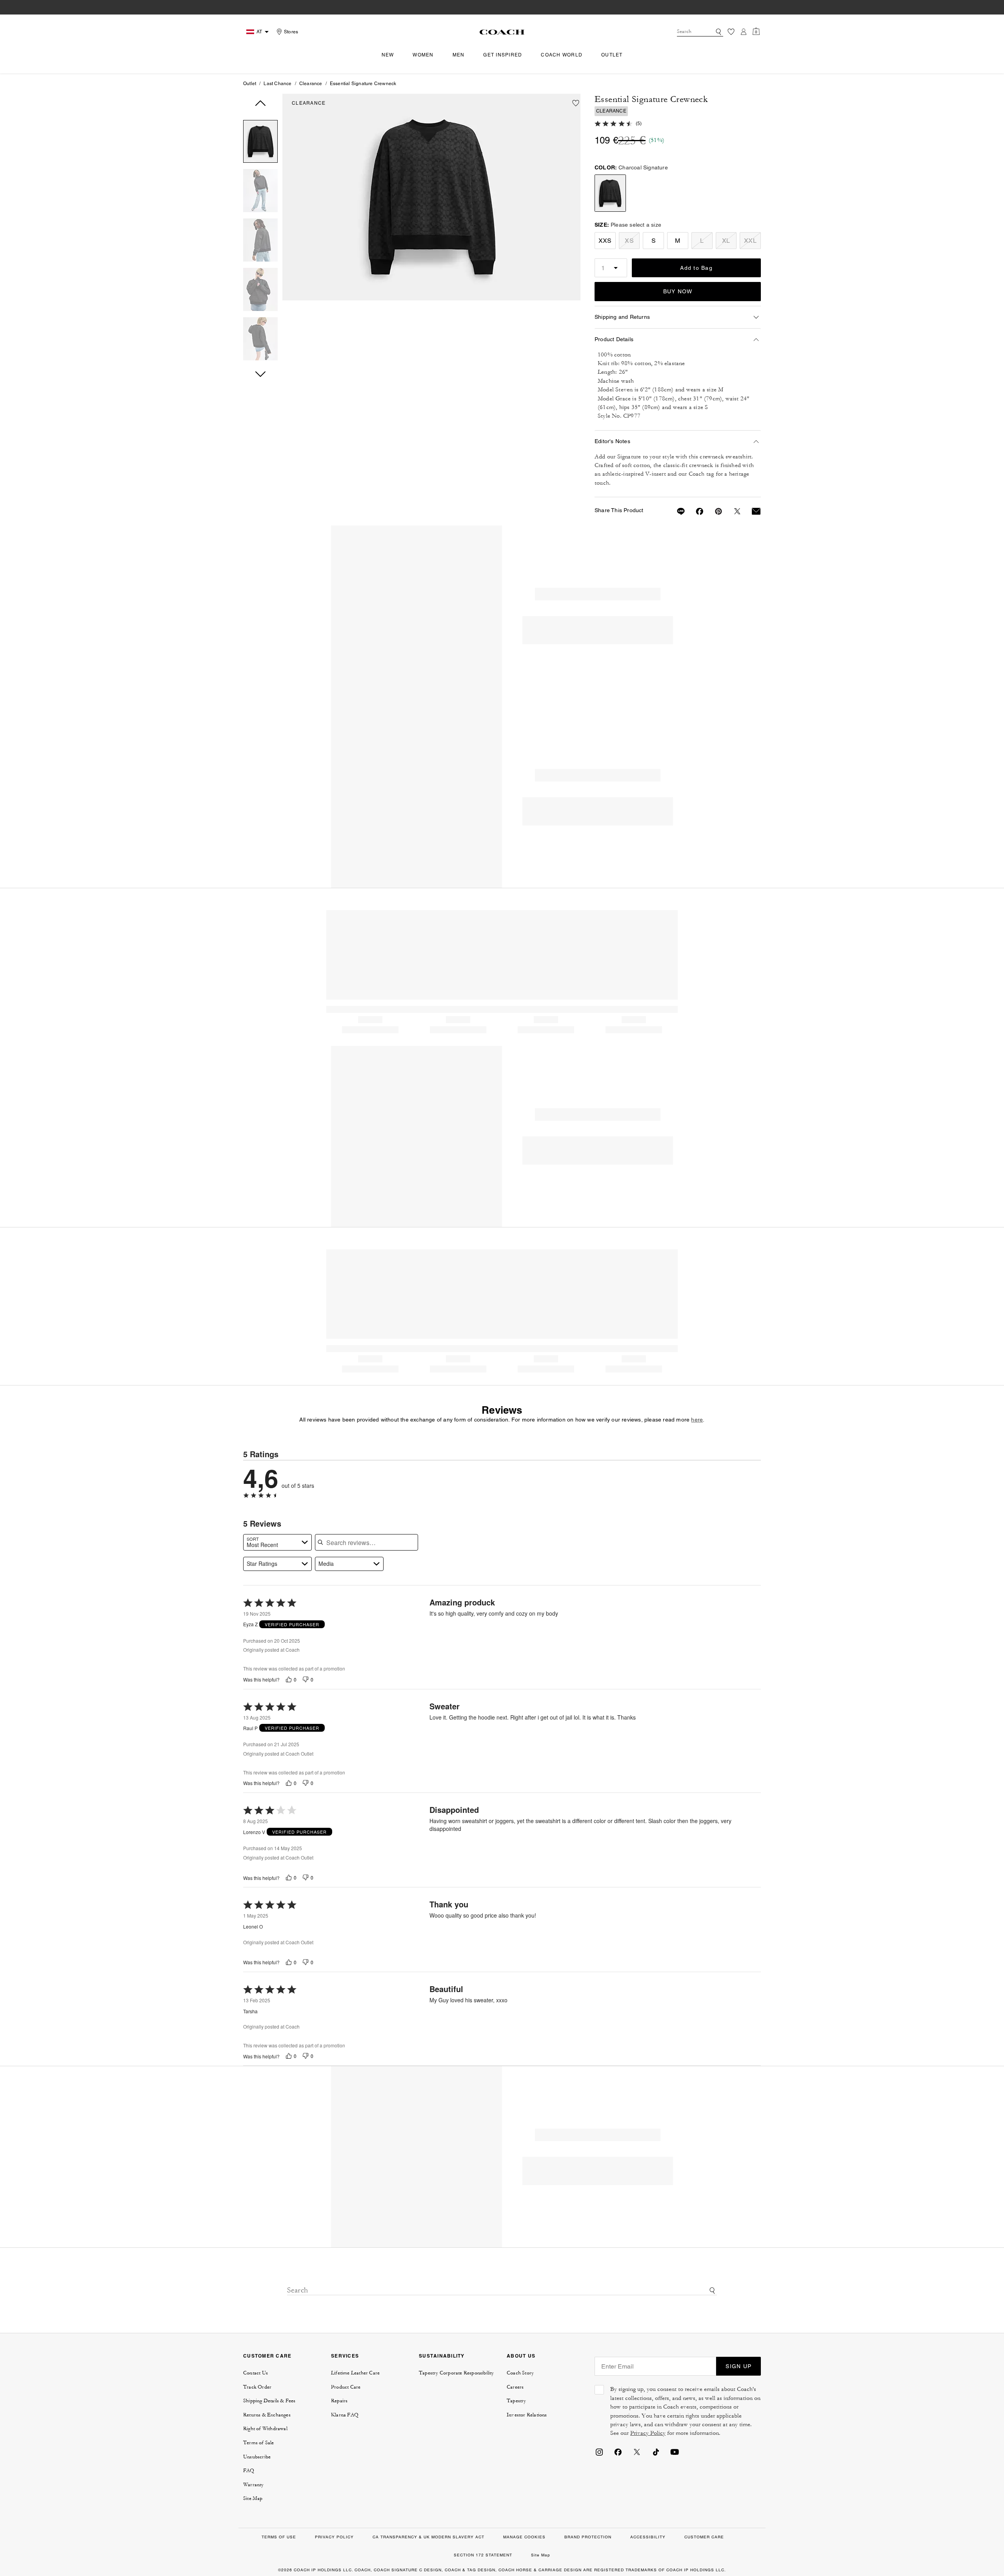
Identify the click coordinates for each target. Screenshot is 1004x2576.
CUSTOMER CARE (267, 2356)
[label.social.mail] (751, 511)
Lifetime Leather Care (355, 2373)
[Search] (718, 32)
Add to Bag (696, 268)
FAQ (249, 2471)
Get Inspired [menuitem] (503, 55)
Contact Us (256, 2373)
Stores (291, 32)
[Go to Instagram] (599, 2451)
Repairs (339, 2401)
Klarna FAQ (345, 2415)
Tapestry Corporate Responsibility (457, 2373)
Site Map (253, 2498)
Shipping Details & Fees (269, 2401)
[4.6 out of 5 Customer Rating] (614, 123)
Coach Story (520, 2373)
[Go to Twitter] (637, 2451)
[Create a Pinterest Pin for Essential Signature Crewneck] (714, 511)
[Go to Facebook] (618, 2451)
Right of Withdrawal (265, 2429)
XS (629, 241)
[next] (260, 374)
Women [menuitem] (423, 55)
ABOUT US (521, 2356)
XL (726, 241)
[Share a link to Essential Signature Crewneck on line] (676, 511)
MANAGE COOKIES (524, 2537)
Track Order (257, 2387)
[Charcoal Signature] (431, 197)
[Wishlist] (731, 32)
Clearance (311, 84)
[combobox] (700, 32)
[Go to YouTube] (675, 2451)
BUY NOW (678, 291)
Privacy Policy (648, 2433)
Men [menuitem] (459, 55)
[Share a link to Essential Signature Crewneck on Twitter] (733, 511)
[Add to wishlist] (576, 103)
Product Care (346, 2387)
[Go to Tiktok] (656, 2451)
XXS (605, 241)
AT (259, 32)
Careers (515, 2387)
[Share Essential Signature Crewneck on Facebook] (695, 511)
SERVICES (345, 2356)
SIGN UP (738, 2366)
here (697, 1420)
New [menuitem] (388, 55)
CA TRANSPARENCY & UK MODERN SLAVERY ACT (428, 2537)
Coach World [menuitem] (562, 55)
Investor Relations (527, 2415)
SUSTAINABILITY (442, 2356)
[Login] (744, 32)
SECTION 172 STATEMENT (483, 2555)
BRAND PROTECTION (588, 2537)
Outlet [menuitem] (612, 55)
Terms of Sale (259, 2443)
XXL (750, 241)
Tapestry (517, 2401)
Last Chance (277, 84)
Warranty (254, 2485)
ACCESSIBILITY (648, 2537)
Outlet (250, 84)
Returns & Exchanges (267, 2415)
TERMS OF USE (279, 2537)
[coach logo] (502, 32)
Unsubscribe (257, 2457)
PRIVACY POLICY (334, 2537)
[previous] (260, 103)
